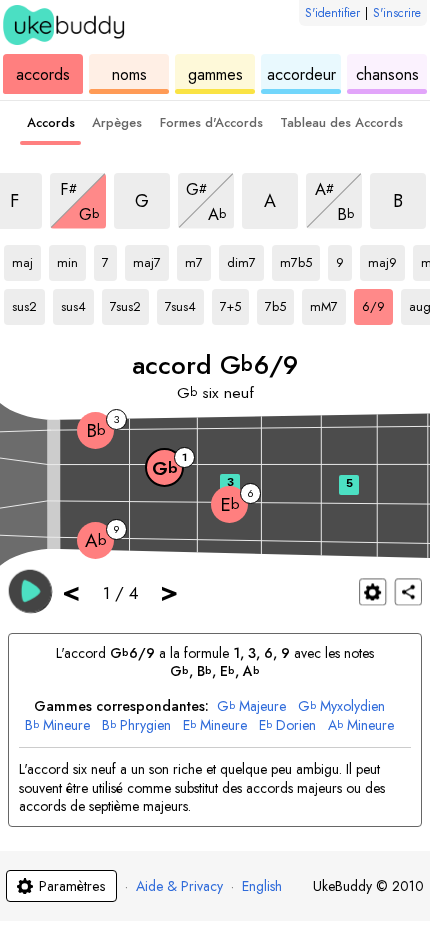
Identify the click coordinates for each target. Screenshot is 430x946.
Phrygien (136, 725)
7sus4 (184, 303)
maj (26, 259)
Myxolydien (341, 706)
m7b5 (300, 259)
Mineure (57, 725)
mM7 (328, 303)
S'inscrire (397, 13)
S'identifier (332, 13)
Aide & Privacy (179, 886)
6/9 (377, 303)
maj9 (386, 259)
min (71, 259)
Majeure (251, 706)
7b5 (279, 303)
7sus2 (129, 303)
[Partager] (408, 591)
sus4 (77, 303)
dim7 (245, 259)
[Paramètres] (372, 591)
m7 (198, 259)
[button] (30, 590)
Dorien (287, 725)
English (262, 886)
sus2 (28, 303)
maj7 (151, 259)
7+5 (234, 303)
